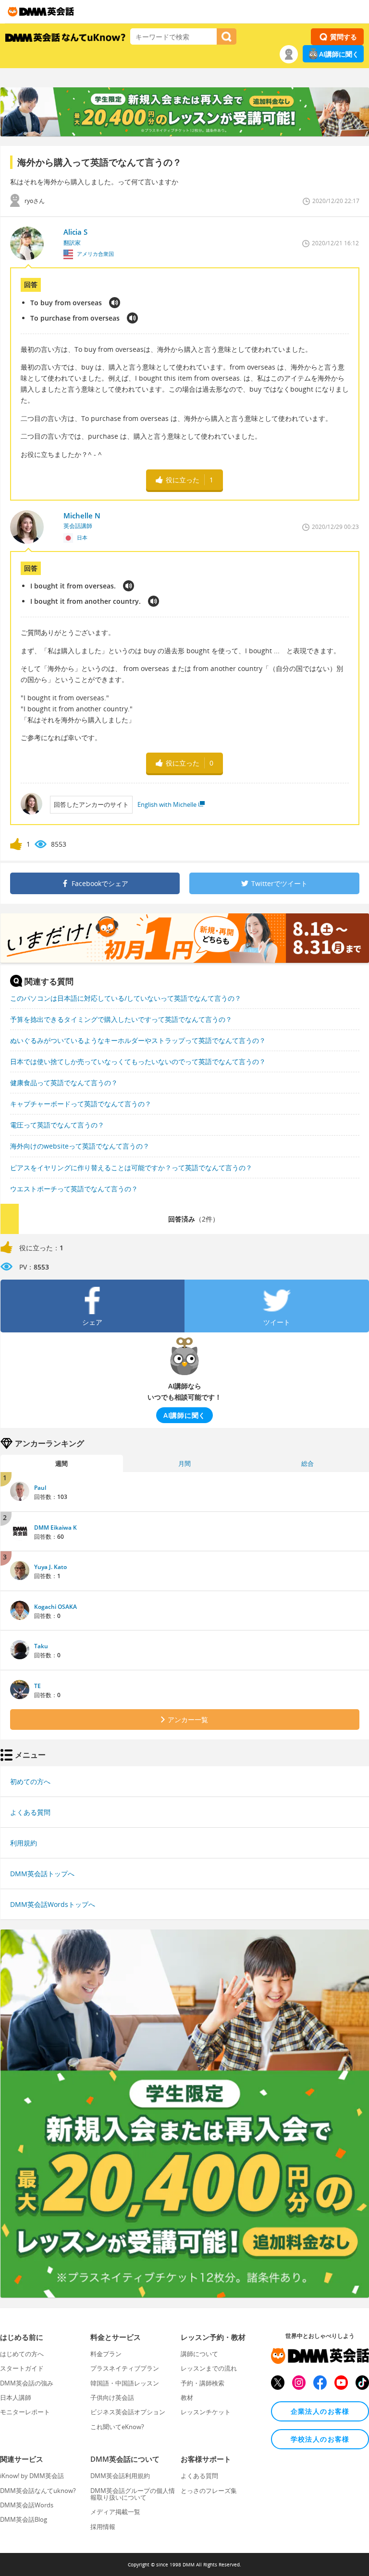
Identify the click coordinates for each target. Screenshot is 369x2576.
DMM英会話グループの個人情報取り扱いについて (133, 2494)
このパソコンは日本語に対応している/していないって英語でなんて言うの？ (126, 998)
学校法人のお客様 (320, 2439)
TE (37, 1686)
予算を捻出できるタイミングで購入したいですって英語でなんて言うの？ (121, 1019)
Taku (41, 1646)
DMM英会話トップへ (42, 1874)
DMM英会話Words (27, 2505)
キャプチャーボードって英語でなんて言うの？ (81, 1104)
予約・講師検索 (203, 2383)
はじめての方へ (22, 2354)
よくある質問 (30, 1812)
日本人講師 (16, 2397)
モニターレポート (25, 2412)
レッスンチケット (206, 2412)
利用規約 (24, 1843)
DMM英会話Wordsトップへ (53, 1904)
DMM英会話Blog (24, 2519)
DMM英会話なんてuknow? (38, 2491)
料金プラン (106, 2354)
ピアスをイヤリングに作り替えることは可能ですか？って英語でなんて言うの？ (131, 1168)
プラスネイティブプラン (125, 2368)
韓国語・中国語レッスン (125, 2383)
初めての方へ (30, 1781)
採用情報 (103, 2527)
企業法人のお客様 (320, 2411)
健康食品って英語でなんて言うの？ (64, 1083)
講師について (199, 2354)
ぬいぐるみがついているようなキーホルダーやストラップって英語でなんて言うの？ (138, 1040)
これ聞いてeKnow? (117, 2427)
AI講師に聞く (339, 54)
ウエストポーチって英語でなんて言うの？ (74, 1189)
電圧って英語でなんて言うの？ (57, 1125)
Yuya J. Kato (50, 1567)
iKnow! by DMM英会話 (32, 2476)
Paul (40, 1488)
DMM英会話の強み (27, 2383)
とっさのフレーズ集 (209, 2491)
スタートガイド (22, 2368)
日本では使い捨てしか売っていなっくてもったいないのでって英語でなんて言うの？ (138, 1061)
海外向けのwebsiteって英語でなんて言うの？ (80, 1146)
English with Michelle (167, 804)
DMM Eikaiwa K (55, 1528)
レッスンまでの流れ (209, 2368)
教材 (187, 2397)
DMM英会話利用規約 (120, 2476)
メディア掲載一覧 (115, 2512)
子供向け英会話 (112, 2397)
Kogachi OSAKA (55, 1607)
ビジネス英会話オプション (128, 2412)
